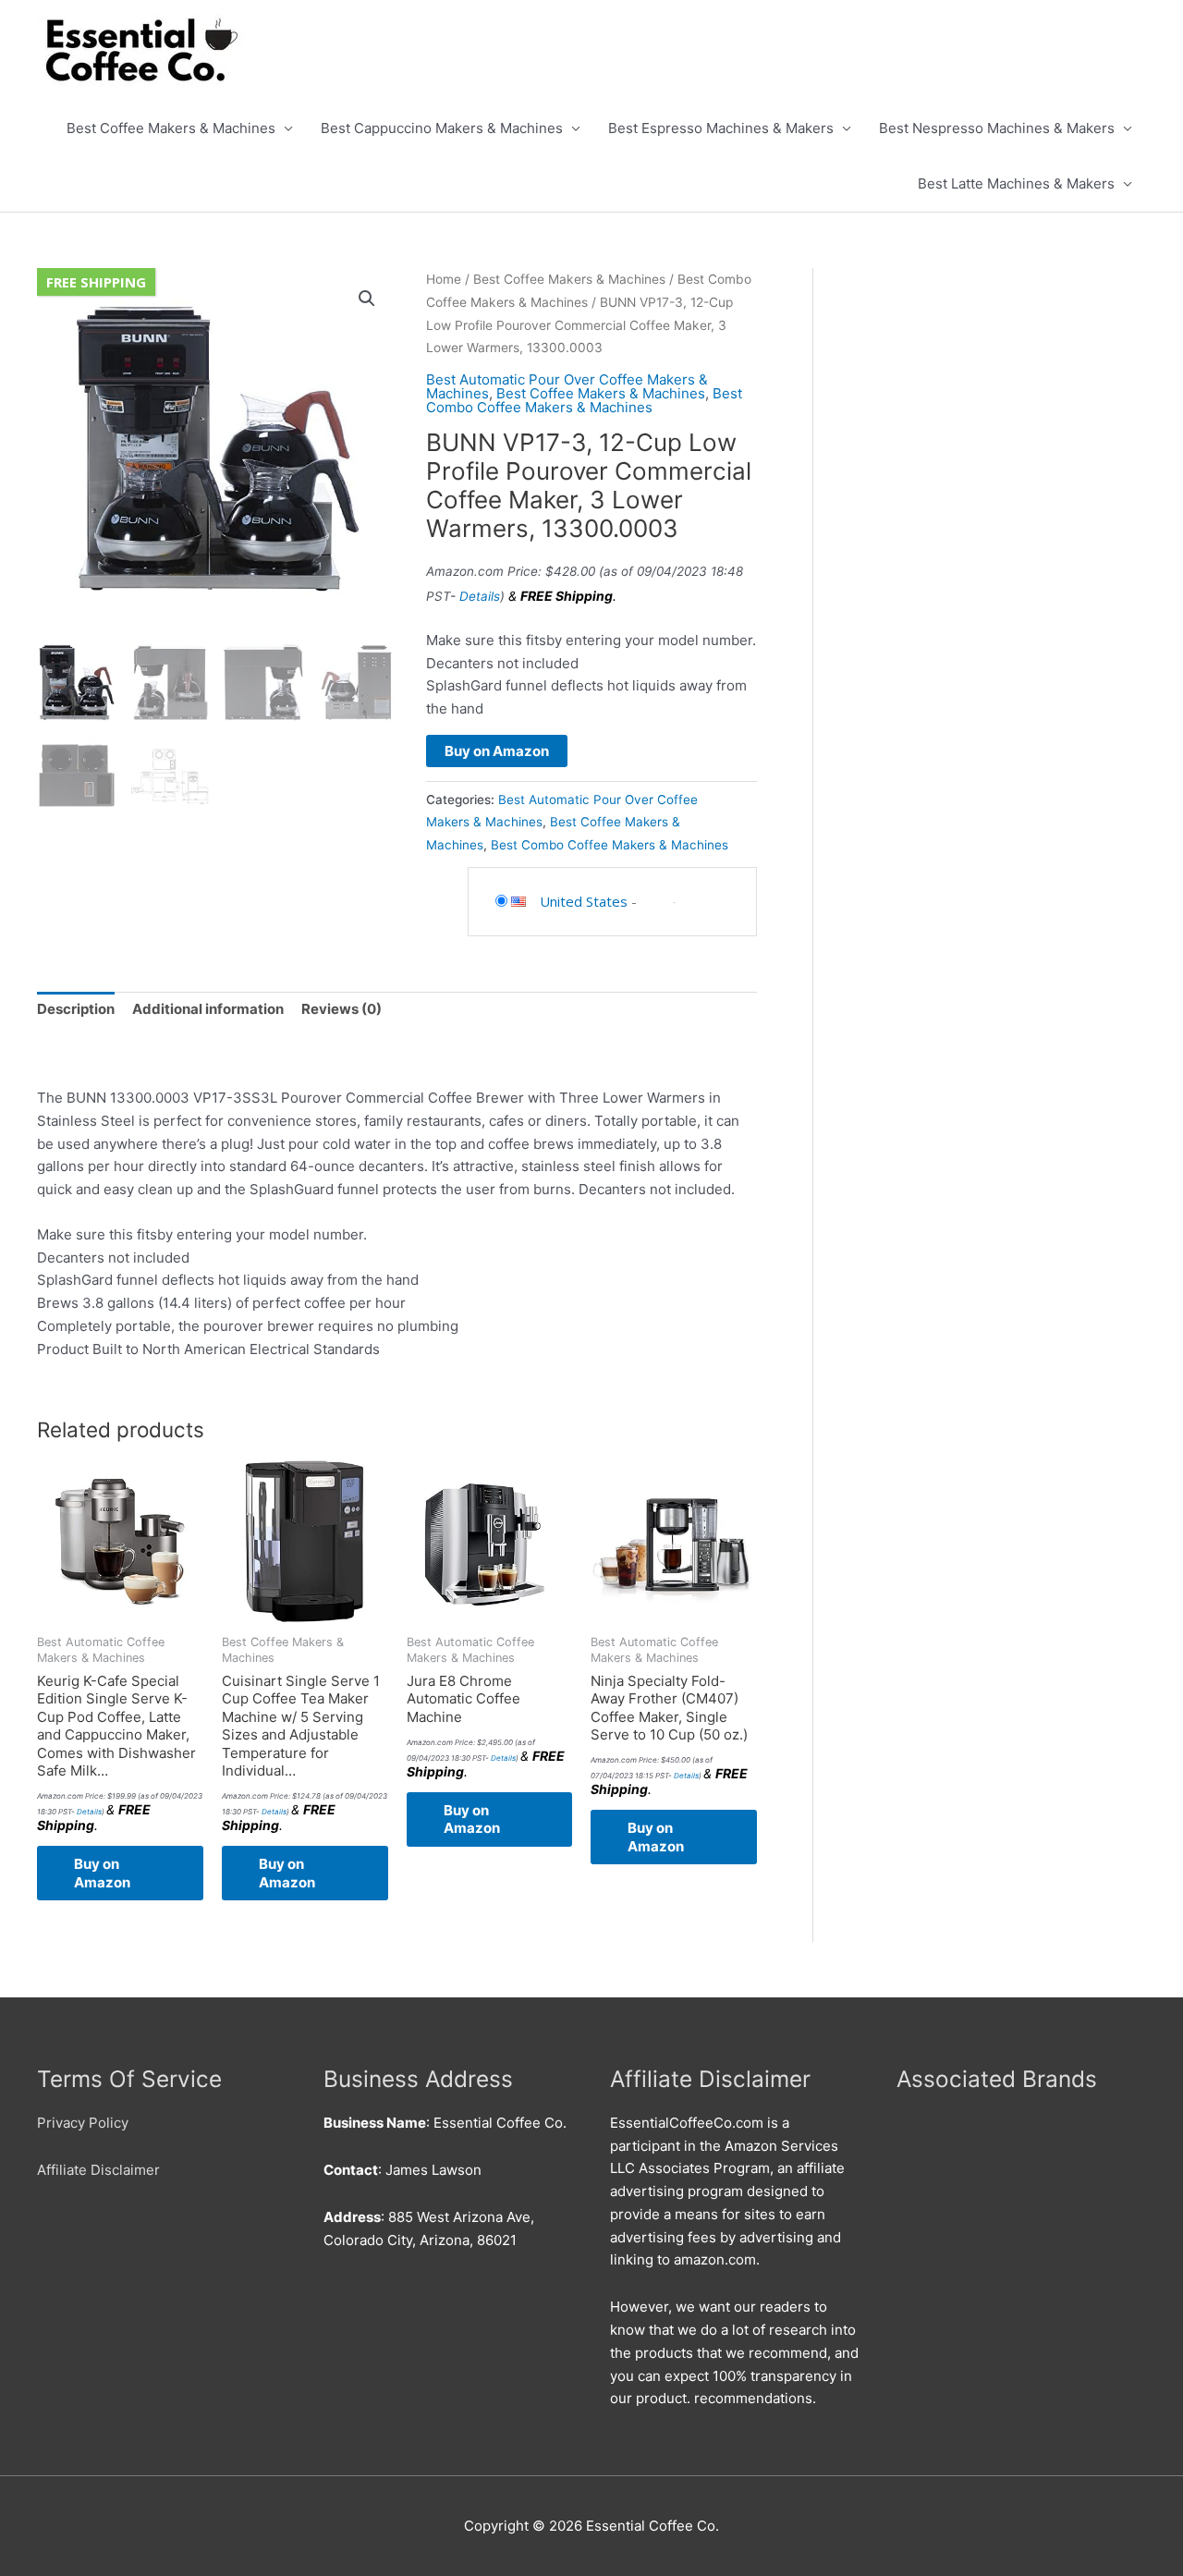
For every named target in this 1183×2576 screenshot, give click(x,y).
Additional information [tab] (208, 1009)
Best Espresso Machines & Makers (721, 128)
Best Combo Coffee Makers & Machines (584, 400)
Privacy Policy (83, 2123)
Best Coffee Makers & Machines (171, 128)
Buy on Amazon (497, 751)
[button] (367, 299)
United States (584, 901)
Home (444, 279)
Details (480, 596)
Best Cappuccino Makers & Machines (442, 128)
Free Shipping (96, 282)
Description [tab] (76, 1009)
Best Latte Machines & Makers (1016, 183)
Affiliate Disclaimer (98, 2170)
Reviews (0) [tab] (341, 1009)
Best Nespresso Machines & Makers (997, 128)
